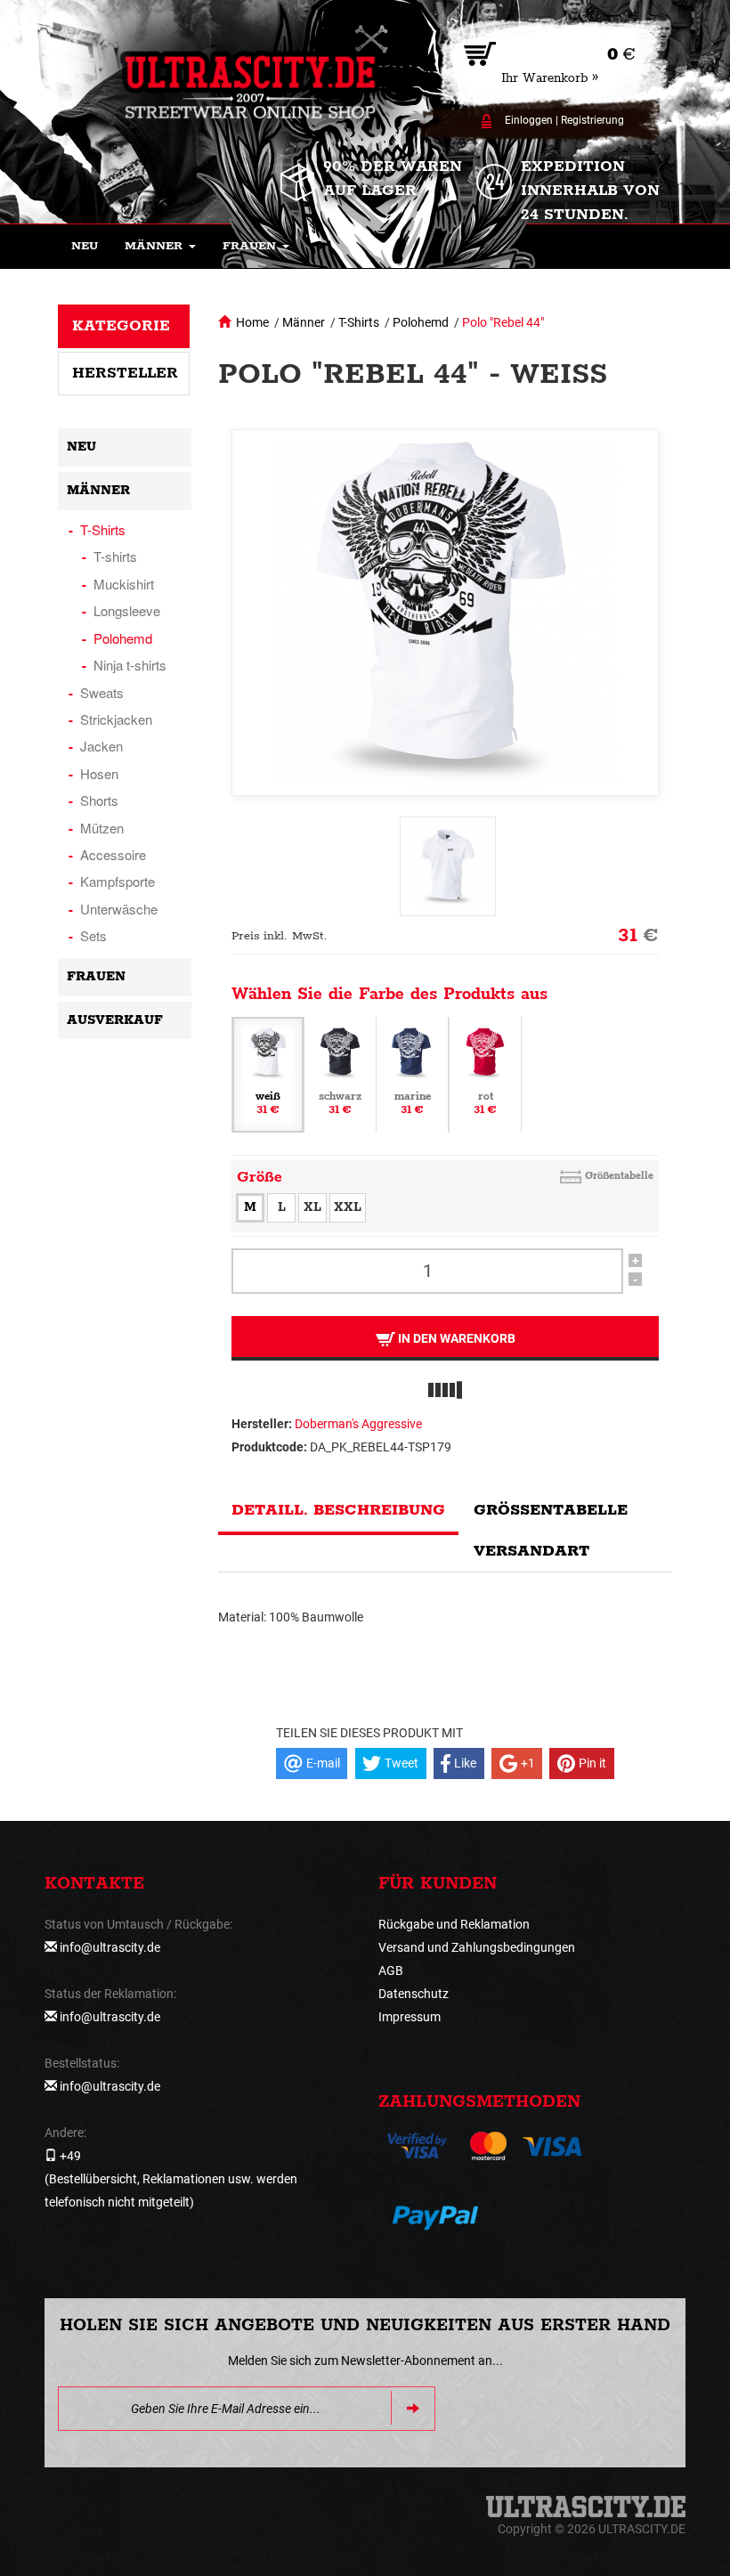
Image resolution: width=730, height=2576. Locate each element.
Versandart (531, 1551)
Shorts (99, 800)
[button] (160, 247)
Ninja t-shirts (130, 665)
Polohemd (421, 322)
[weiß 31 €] (268, 1073)
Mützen (102, 828)
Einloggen (529, 120)
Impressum (410, 2017)
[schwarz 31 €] (340, 1073)
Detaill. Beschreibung (338, 1510)
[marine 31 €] (412, 1073)
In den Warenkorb (455, 1338)
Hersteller (125, 373)
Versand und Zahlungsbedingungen (477, 1947)
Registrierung (592, 120)
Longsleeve (127, 610)
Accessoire (113, 854)
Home (252, 322)
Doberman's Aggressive (358, 1424)
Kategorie (121, 326)
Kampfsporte (118, 881)
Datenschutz (414, 1994)
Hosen (99, 773)
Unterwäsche (119, 909)
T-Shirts (359, 322)
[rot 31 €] (485, 1073)
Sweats (102, 692)
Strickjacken (116, 719)
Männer (304, 322)
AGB (391, 1971)
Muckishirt (124, 584)
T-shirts (115, 556)
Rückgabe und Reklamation (454, 1924)
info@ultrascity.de (110, 1947)
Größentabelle (619, 1176)
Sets (93, 935)
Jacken (101, 746)
